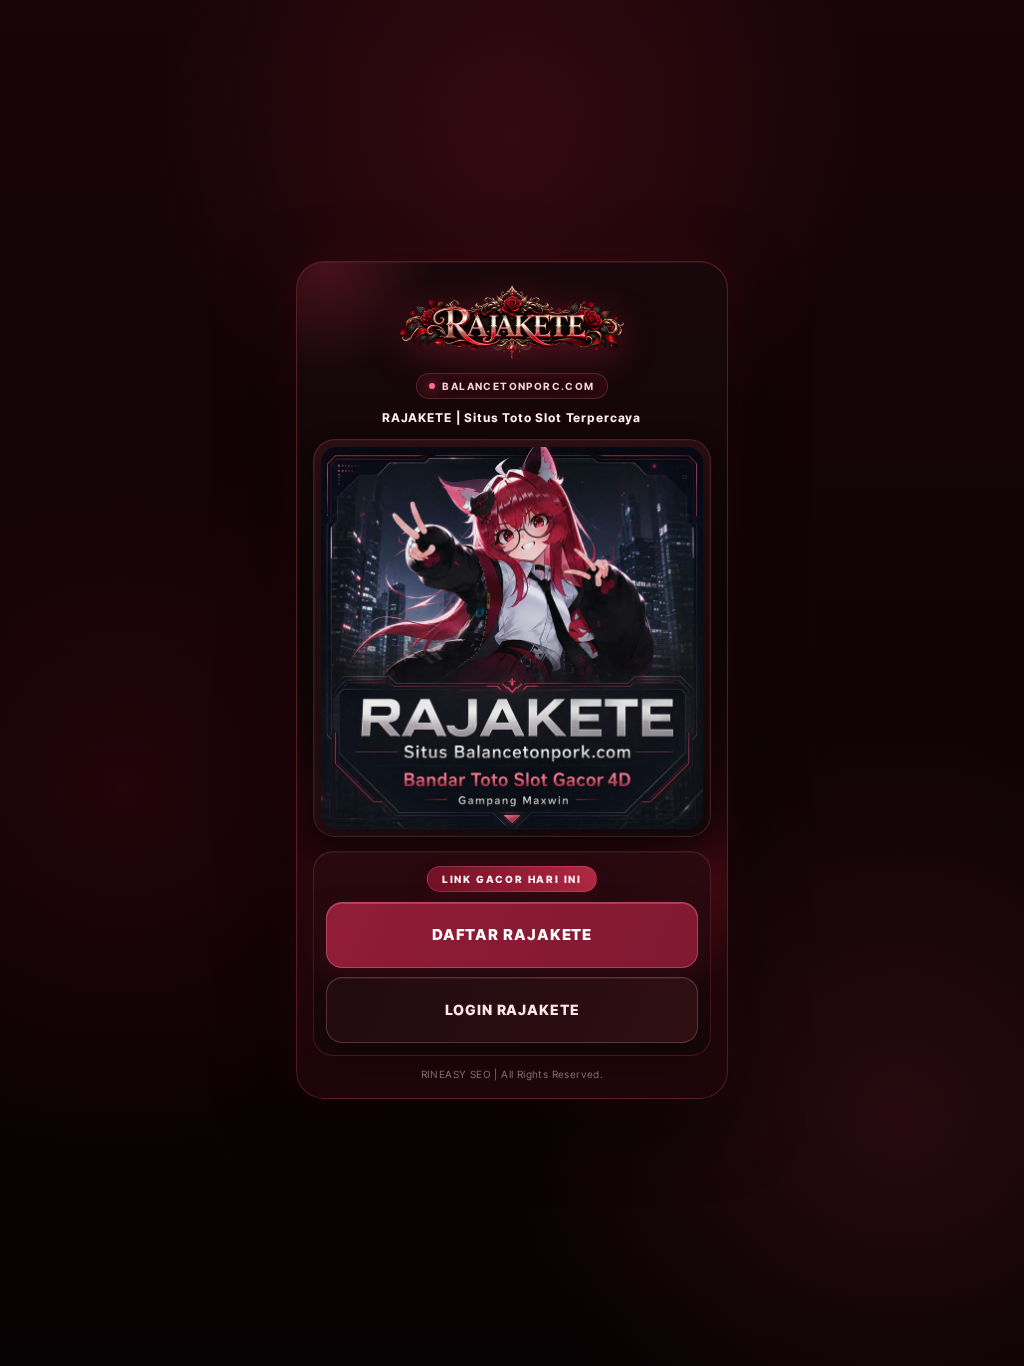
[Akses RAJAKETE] (512, 322)
